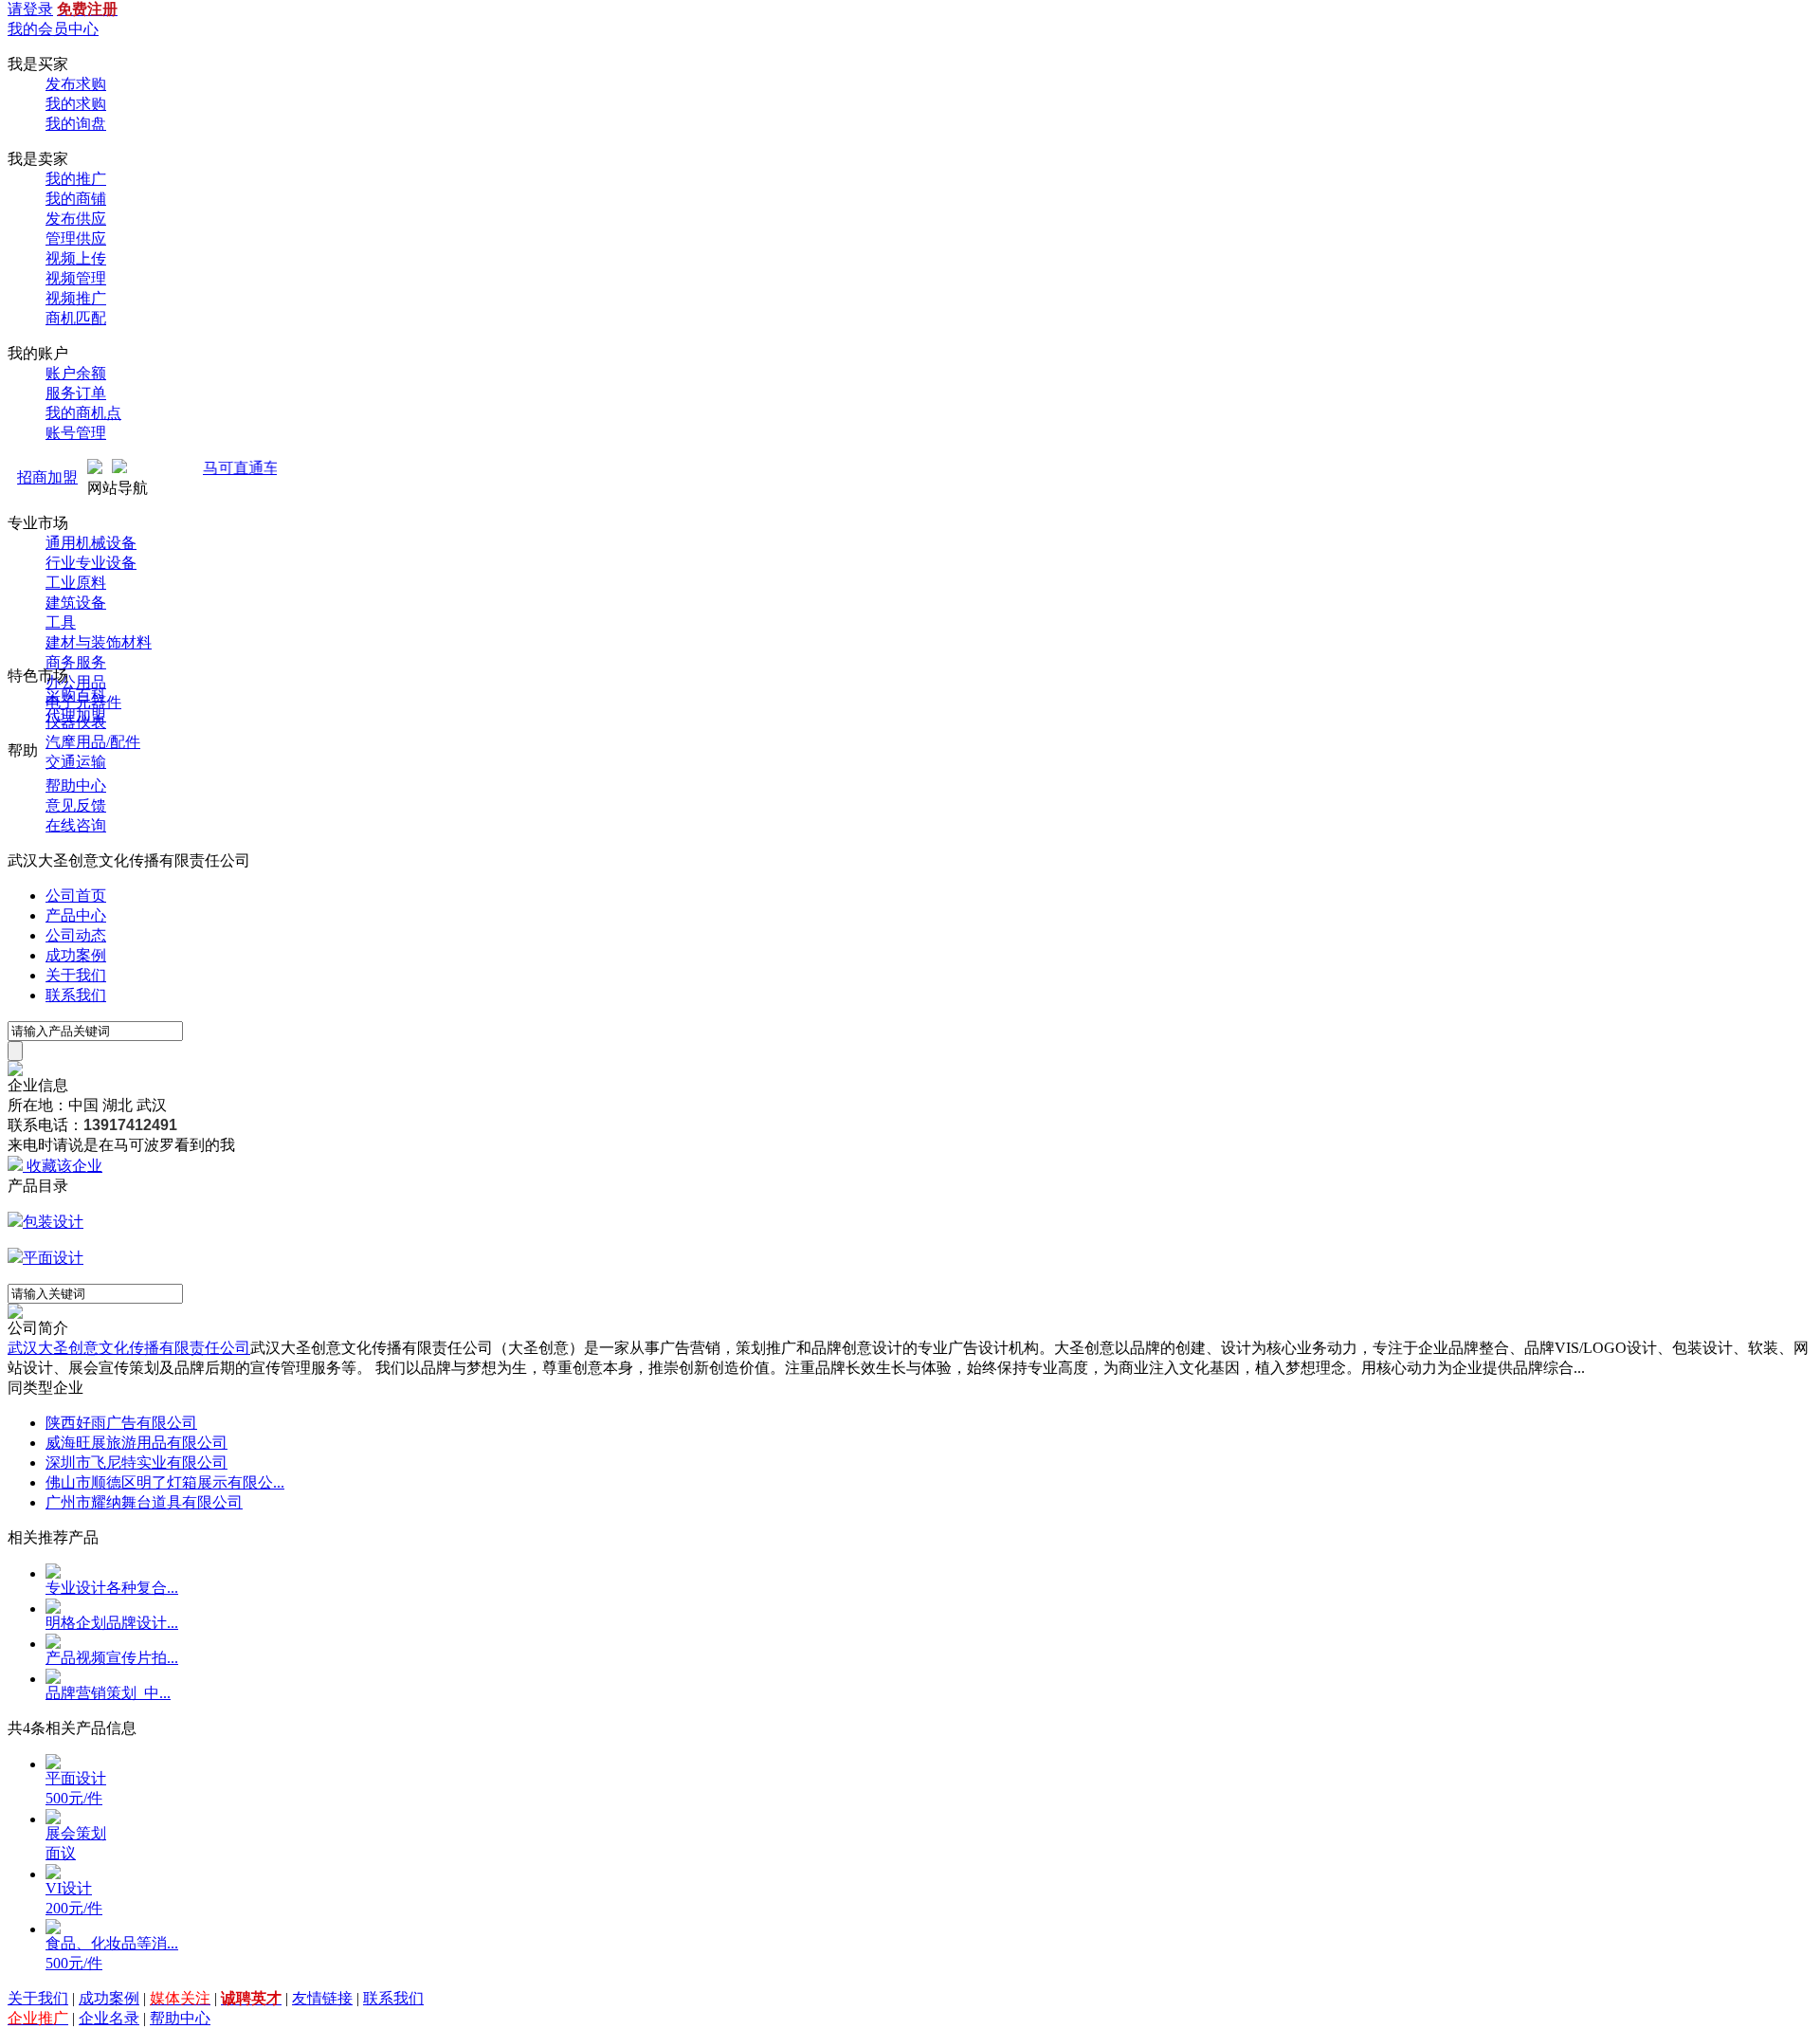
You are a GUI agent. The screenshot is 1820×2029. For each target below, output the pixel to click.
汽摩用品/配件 (93, 742)
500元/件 (74, 1798)
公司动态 (76, 935)
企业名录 (109, 2018)
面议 (61, 1853)
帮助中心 (76, 786)
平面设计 (53, 1258)
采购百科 (76, 695)
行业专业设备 (91, 563)
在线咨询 (76, 825)
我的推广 (76, 179)
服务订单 (76, 393)
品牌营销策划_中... (108, 1693)
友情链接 (322, 1998)
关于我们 (76, 975)
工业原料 (76, 583)
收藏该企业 (64, 1166)
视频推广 (76, 298)
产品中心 (76, 915)
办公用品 (76, 682)
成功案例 (76, 955)
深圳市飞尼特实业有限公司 (136, 1462)
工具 (61, 622)
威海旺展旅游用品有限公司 (136, 1443)
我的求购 (76, 104)
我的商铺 (76, 199)
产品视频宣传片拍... (112, 1658)
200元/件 (74, 1908)
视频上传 (76, 258)
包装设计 (53, 1222)
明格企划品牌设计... (112, 1623)
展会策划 (76, 1833)
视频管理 (76, 278)
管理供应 (76, 238)
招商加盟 (47, 477)
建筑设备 (76, 603)
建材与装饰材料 (99, 642)
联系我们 (76, 995)
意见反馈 (76, 805)
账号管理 (76, 433)
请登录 (30, 9)
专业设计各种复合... (112, 1588)
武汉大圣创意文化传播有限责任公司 (129, 1348)
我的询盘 (76, 124)
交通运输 (76, 762)
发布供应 (76, 219)
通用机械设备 (91, 543)
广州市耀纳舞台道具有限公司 (144, 1502)
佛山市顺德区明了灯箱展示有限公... (165, 1482)
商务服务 (76, 662)
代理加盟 (76, 715)
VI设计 (69, 1888)
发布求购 (76, 84)
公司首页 (76, 896)
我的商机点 (83, 413)
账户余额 (76, 373)
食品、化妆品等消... (112, 1943)
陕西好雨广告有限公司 (121, 1423)
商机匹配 (76, 318)
